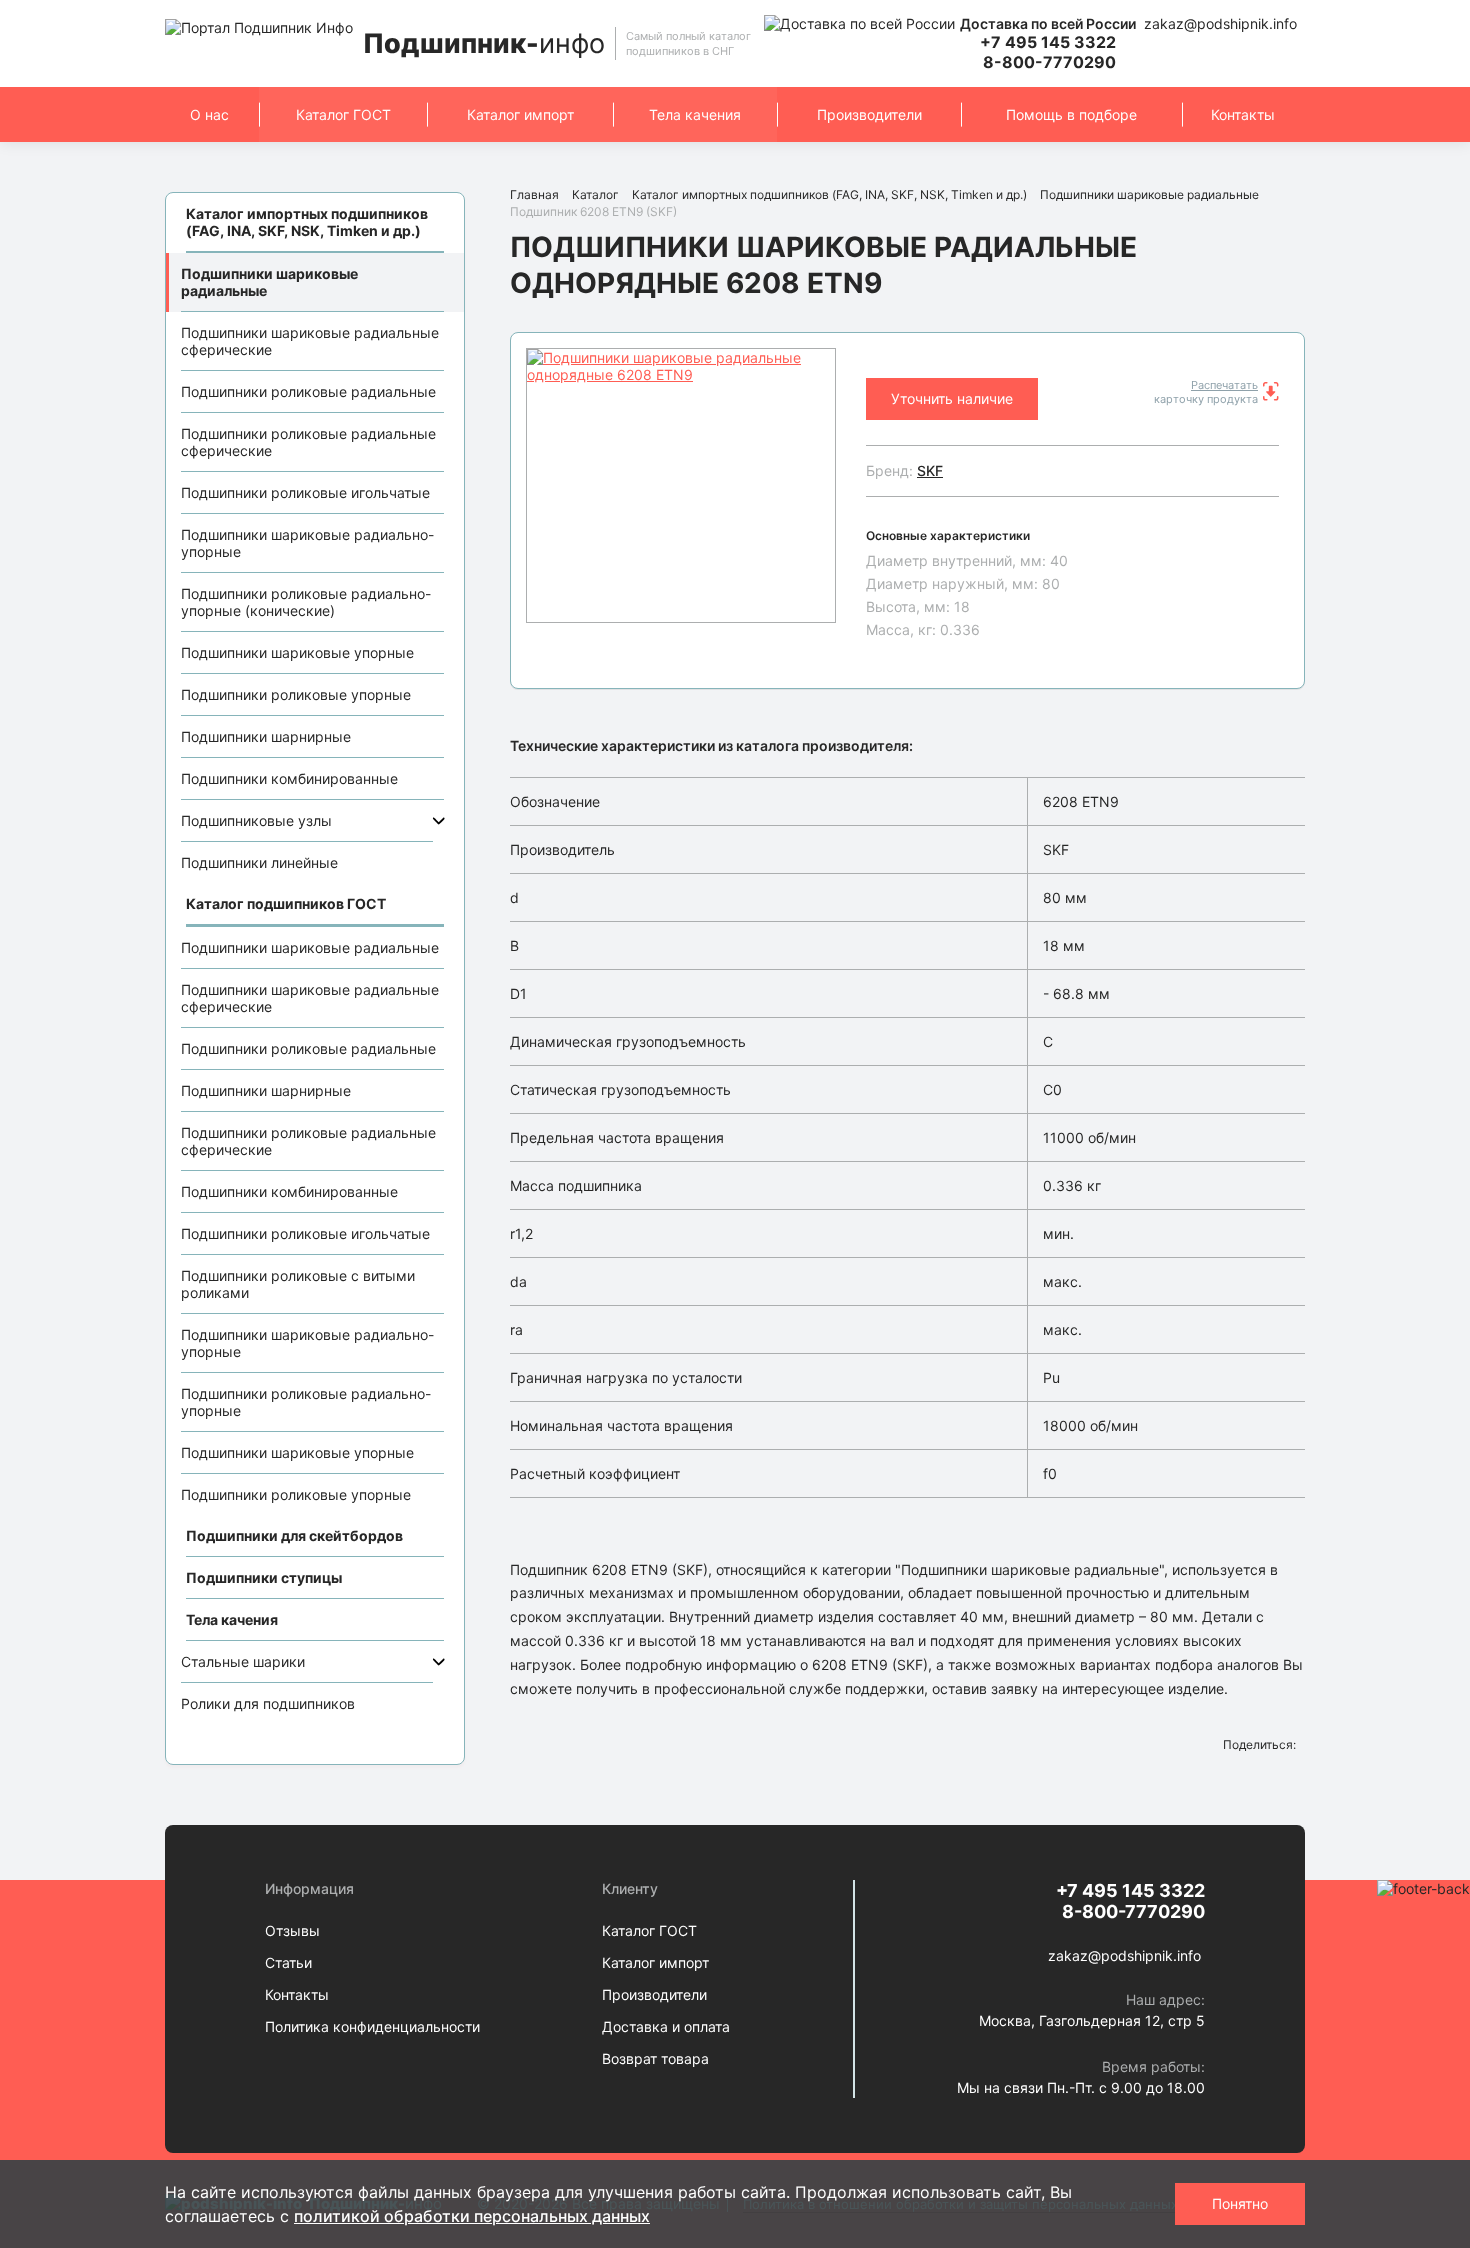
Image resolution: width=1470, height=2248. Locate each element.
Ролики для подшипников (268, 1703)
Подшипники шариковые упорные (297, 652)
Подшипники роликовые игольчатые (305, 492)
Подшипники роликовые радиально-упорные (306, 1402)
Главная (534, 194)
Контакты (1243, 114)
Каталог (595, 194)
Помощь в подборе (1071, 114)
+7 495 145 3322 (1048, 42)
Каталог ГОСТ (343, 114)
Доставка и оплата (666, 2026)
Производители (869, 114)
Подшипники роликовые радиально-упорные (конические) (306, 602)
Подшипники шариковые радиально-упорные (307, 543)
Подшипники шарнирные (266, 736)
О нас (209, 114)
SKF (930, 470)
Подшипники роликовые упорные (296, 694)
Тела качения (695, 114)
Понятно (1240, 2203)
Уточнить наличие (952, 398)
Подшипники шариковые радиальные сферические (310, 341)
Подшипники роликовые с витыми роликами (298, 1284)
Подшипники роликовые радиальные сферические (308, 442)
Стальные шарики (243, 1661)
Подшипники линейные (259, 862)
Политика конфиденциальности (372, 2026)
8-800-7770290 (1049, 62)
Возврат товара (655, 2058)
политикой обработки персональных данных (472, 2216)
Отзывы (292, 1930)
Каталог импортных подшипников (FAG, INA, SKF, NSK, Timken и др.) (829, 194)
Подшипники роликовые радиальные (308, 391)
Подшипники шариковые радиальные (269, 282)
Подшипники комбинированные (289, 778)
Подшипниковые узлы (256, 820)
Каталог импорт (520, 114)
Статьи (288, 1962)
